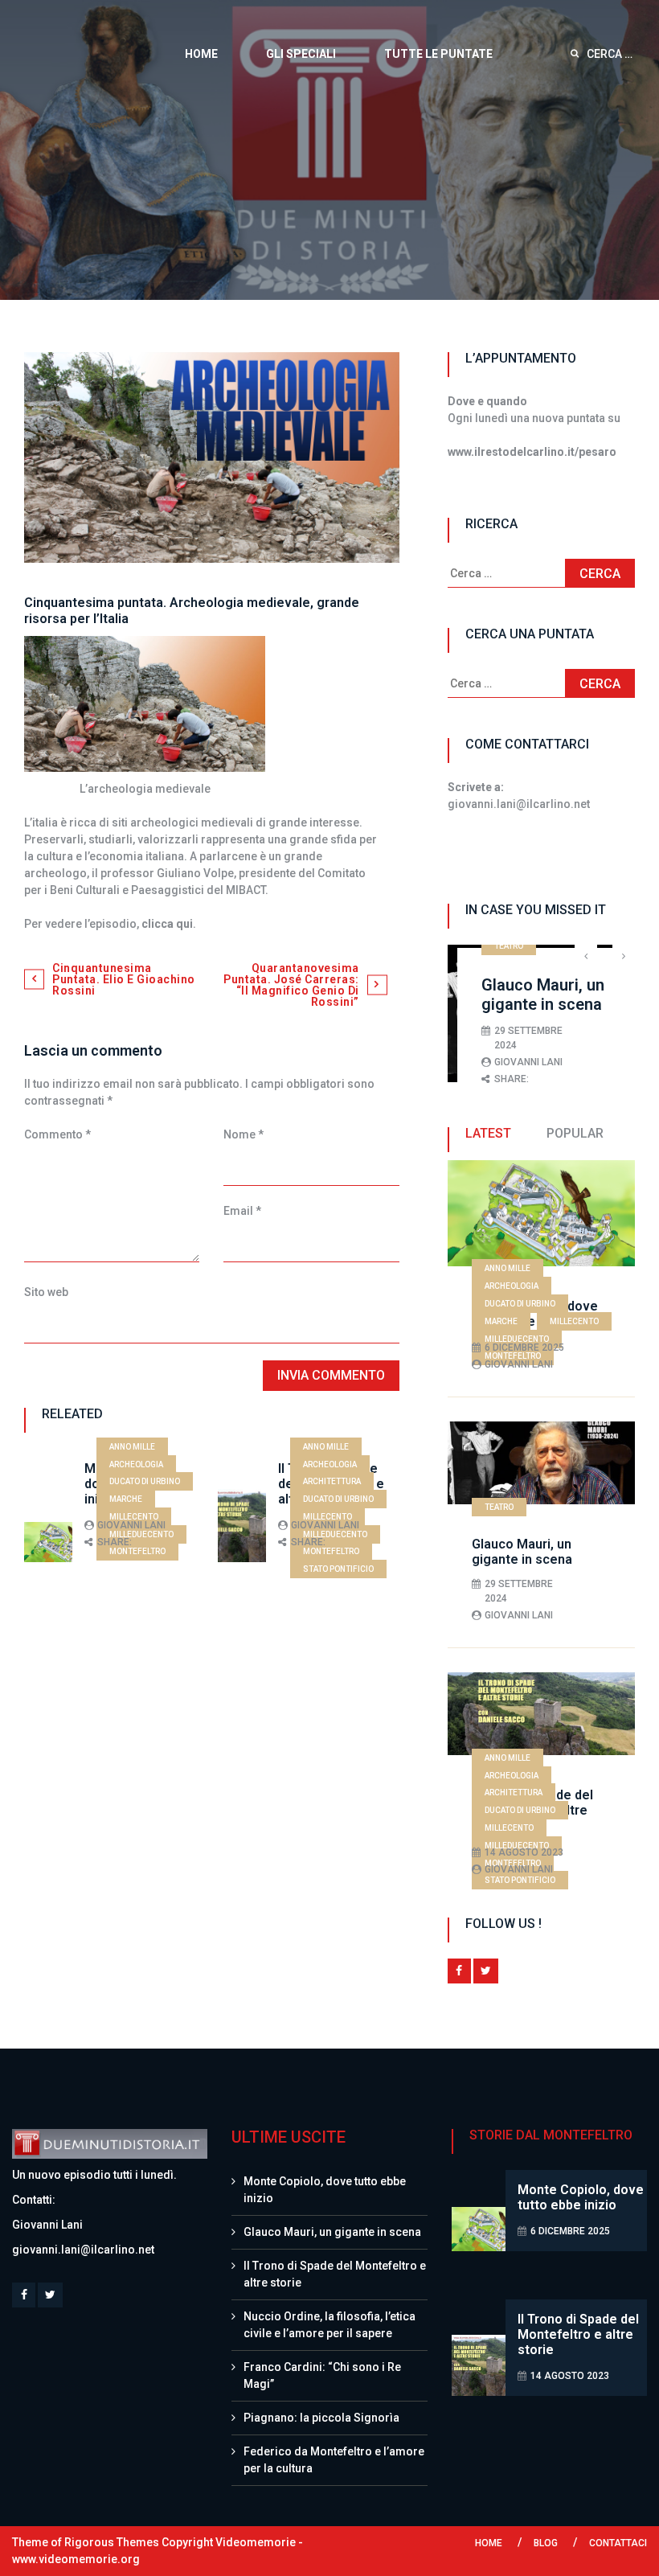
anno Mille (132, 1447)
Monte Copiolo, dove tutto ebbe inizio (581, 2197)
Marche (126, 1499)
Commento (57, 1134)
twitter (486, 1971)
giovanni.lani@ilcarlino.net (83, 2250)
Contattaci (618, 2543)
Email (242, 1211)
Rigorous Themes (112, 2542)
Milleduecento (141, 1534)
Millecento (134, 1517)
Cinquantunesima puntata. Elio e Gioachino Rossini (124, 979)
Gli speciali (301, 54)
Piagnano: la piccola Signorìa (321, 2418)
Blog (546, 2543)
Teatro (509, 946)
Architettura (332, 1481)
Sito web (46, 1292)
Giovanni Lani (131, 1525)
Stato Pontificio (338, 1569)
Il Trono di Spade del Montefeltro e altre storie (578, 2334)
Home (201, 54)
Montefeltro (137, 1551)
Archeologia (136, 1464)
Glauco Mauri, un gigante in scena (543, 995)
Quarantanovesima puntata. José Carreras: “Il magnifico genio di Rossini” (291, 985)
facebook (459, 1971)
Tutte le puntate (438, 54)
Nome (244, 1134)
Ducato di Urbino (145, 1481)
